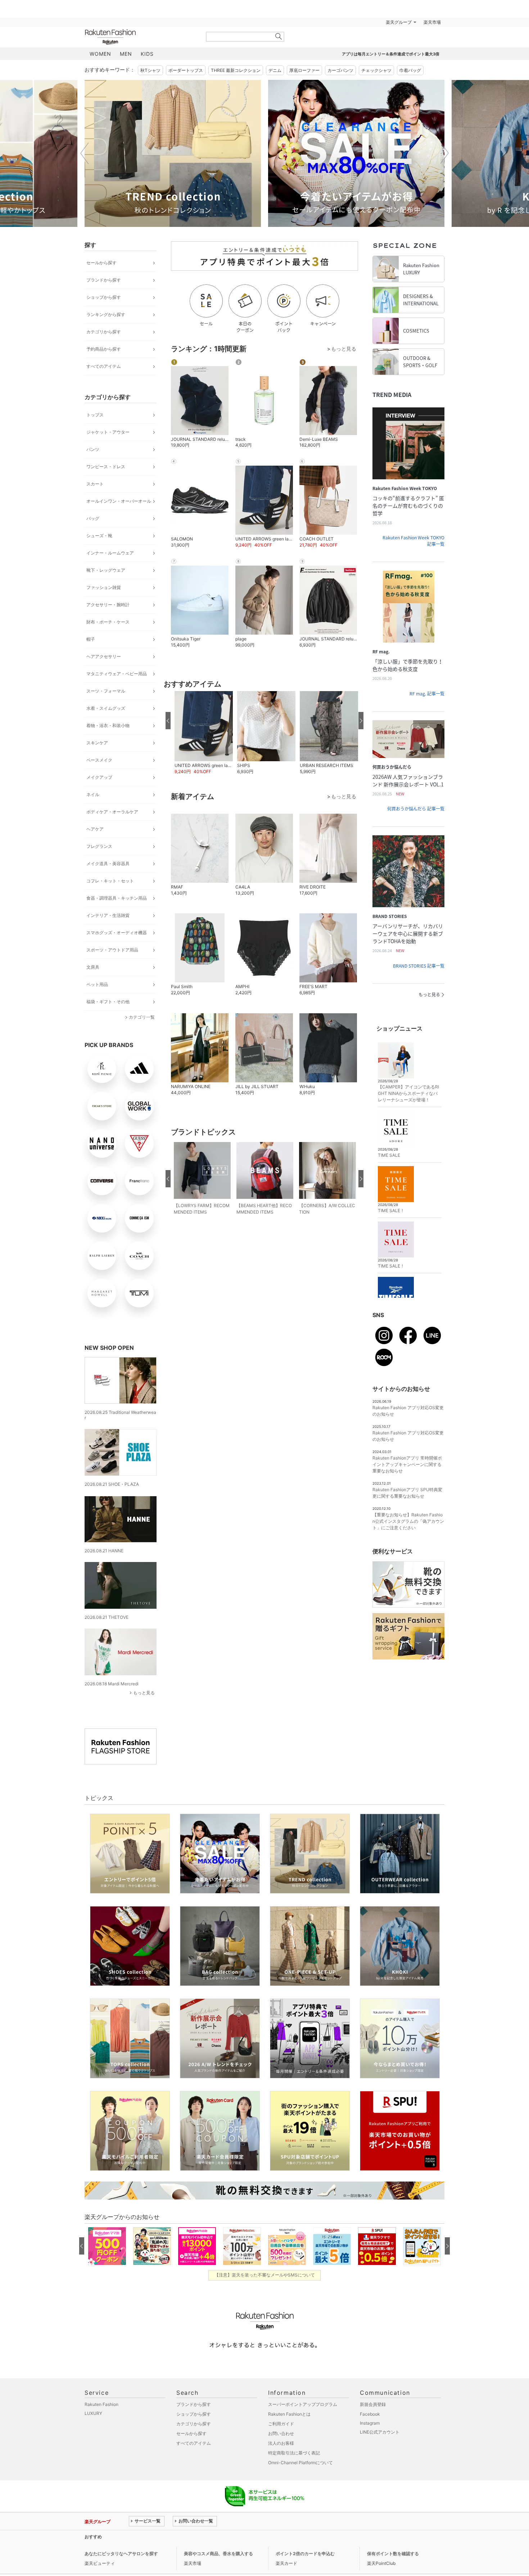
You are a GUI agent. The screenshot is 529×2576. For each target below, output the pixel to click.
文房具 (93, 967)
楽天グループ (399, 22)
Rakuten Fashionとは (289, 2414)
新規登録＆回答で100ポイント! (348, 22)
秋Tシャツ (150, 70)
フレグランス (99, 846)
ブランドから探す (104, 280)
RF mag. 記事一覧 (427, 694)
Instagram (370, 2423)
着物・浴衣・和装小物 (108, 725)
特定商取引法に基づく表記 (294, 2453)
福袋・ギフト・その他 (108, 1002)
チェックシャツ (376, 70)
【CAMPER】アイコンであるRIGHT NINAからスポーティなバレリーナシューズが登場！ (408, 1093)
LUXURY (93, 2413)
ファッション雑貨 (104, 587)
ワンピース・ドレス (106, 467)
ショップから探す (104, 297)
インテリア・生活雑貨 (108, 915)
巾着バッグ (410, 70)
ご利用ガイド (281, 2424)
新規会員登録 (373, 2404)
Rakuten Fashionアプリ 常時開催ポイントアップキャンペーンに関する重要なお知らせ (407, 1464)
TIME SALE (389, 1155)
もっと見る (144, 1693)
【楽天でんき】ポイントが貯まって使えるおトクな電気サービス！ (194, 2537)
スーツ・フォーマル (106, 691)
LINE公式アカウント (380, 2432)
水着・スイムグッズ (106, 708)
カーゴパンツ (340, 70)
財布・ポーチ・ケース (108, 622)
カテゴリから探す (104, 332)
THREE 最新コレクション (236, 70)
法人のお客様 (281, 2443)
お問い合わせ (281, 2433)
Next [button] (444, 153)
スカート (95, 484)
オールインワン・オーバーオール (119, 501)
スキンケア (97, 743)
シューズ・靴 (99, 536)
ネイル (93, 794)
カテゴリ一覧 (142, 1017)
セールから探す (101, 263)
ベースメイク (99, 760)
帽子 (91, 639)
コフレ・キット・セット (110, 881)
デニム (275, 70)
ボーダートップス (186, 70)
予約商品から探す (104, 349)
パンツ (93, 449)
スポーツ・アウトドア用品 (112, 950)
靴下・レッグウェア (106, 570)
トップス (95, 415)
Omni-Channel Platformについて (300, 2463)
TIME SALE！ (391, 1211)
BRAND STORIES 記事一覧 (419, 966)
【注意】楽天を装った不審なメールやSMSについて (265, 2275)
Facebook (370, 2414)
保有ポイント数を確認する (393, 2554)
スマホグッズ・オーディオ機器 (117, 933)
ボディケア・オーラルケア (112, 812)
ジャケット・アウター (108, 432)
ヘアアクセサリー (104, 656)
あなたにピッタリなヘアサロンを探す (121, 2554)
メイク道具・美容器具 (108, 864)
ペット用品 (97, 984)
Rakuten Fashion (140, 37)
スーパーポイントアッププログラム (303, 2404)
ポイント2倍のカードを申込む (305, 2554)
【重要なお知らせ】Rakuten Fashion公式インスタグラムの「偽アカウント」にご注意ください (408, 1521)
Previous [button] (85, 153)
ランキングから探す (106, 314)
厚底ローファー (304, 70)
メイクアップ (99, 777)
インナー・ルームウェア (110, 553)
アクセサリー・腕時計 (108, 605)
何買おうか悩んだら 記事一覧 (416, 809)
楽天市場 (432, 22)
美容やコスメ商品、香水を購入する (218, 2554)
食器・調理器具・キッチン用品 (117, 898)
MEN (126, 54)
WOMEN (100, 54)
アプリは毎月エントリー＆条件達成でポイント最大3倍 (391, 54)
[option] (173, 153)
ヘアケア (95, 829)
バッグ (93, 518)
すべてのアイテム (104, 366)
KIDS (147, 54)
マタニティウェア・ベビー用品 (117, 674)
